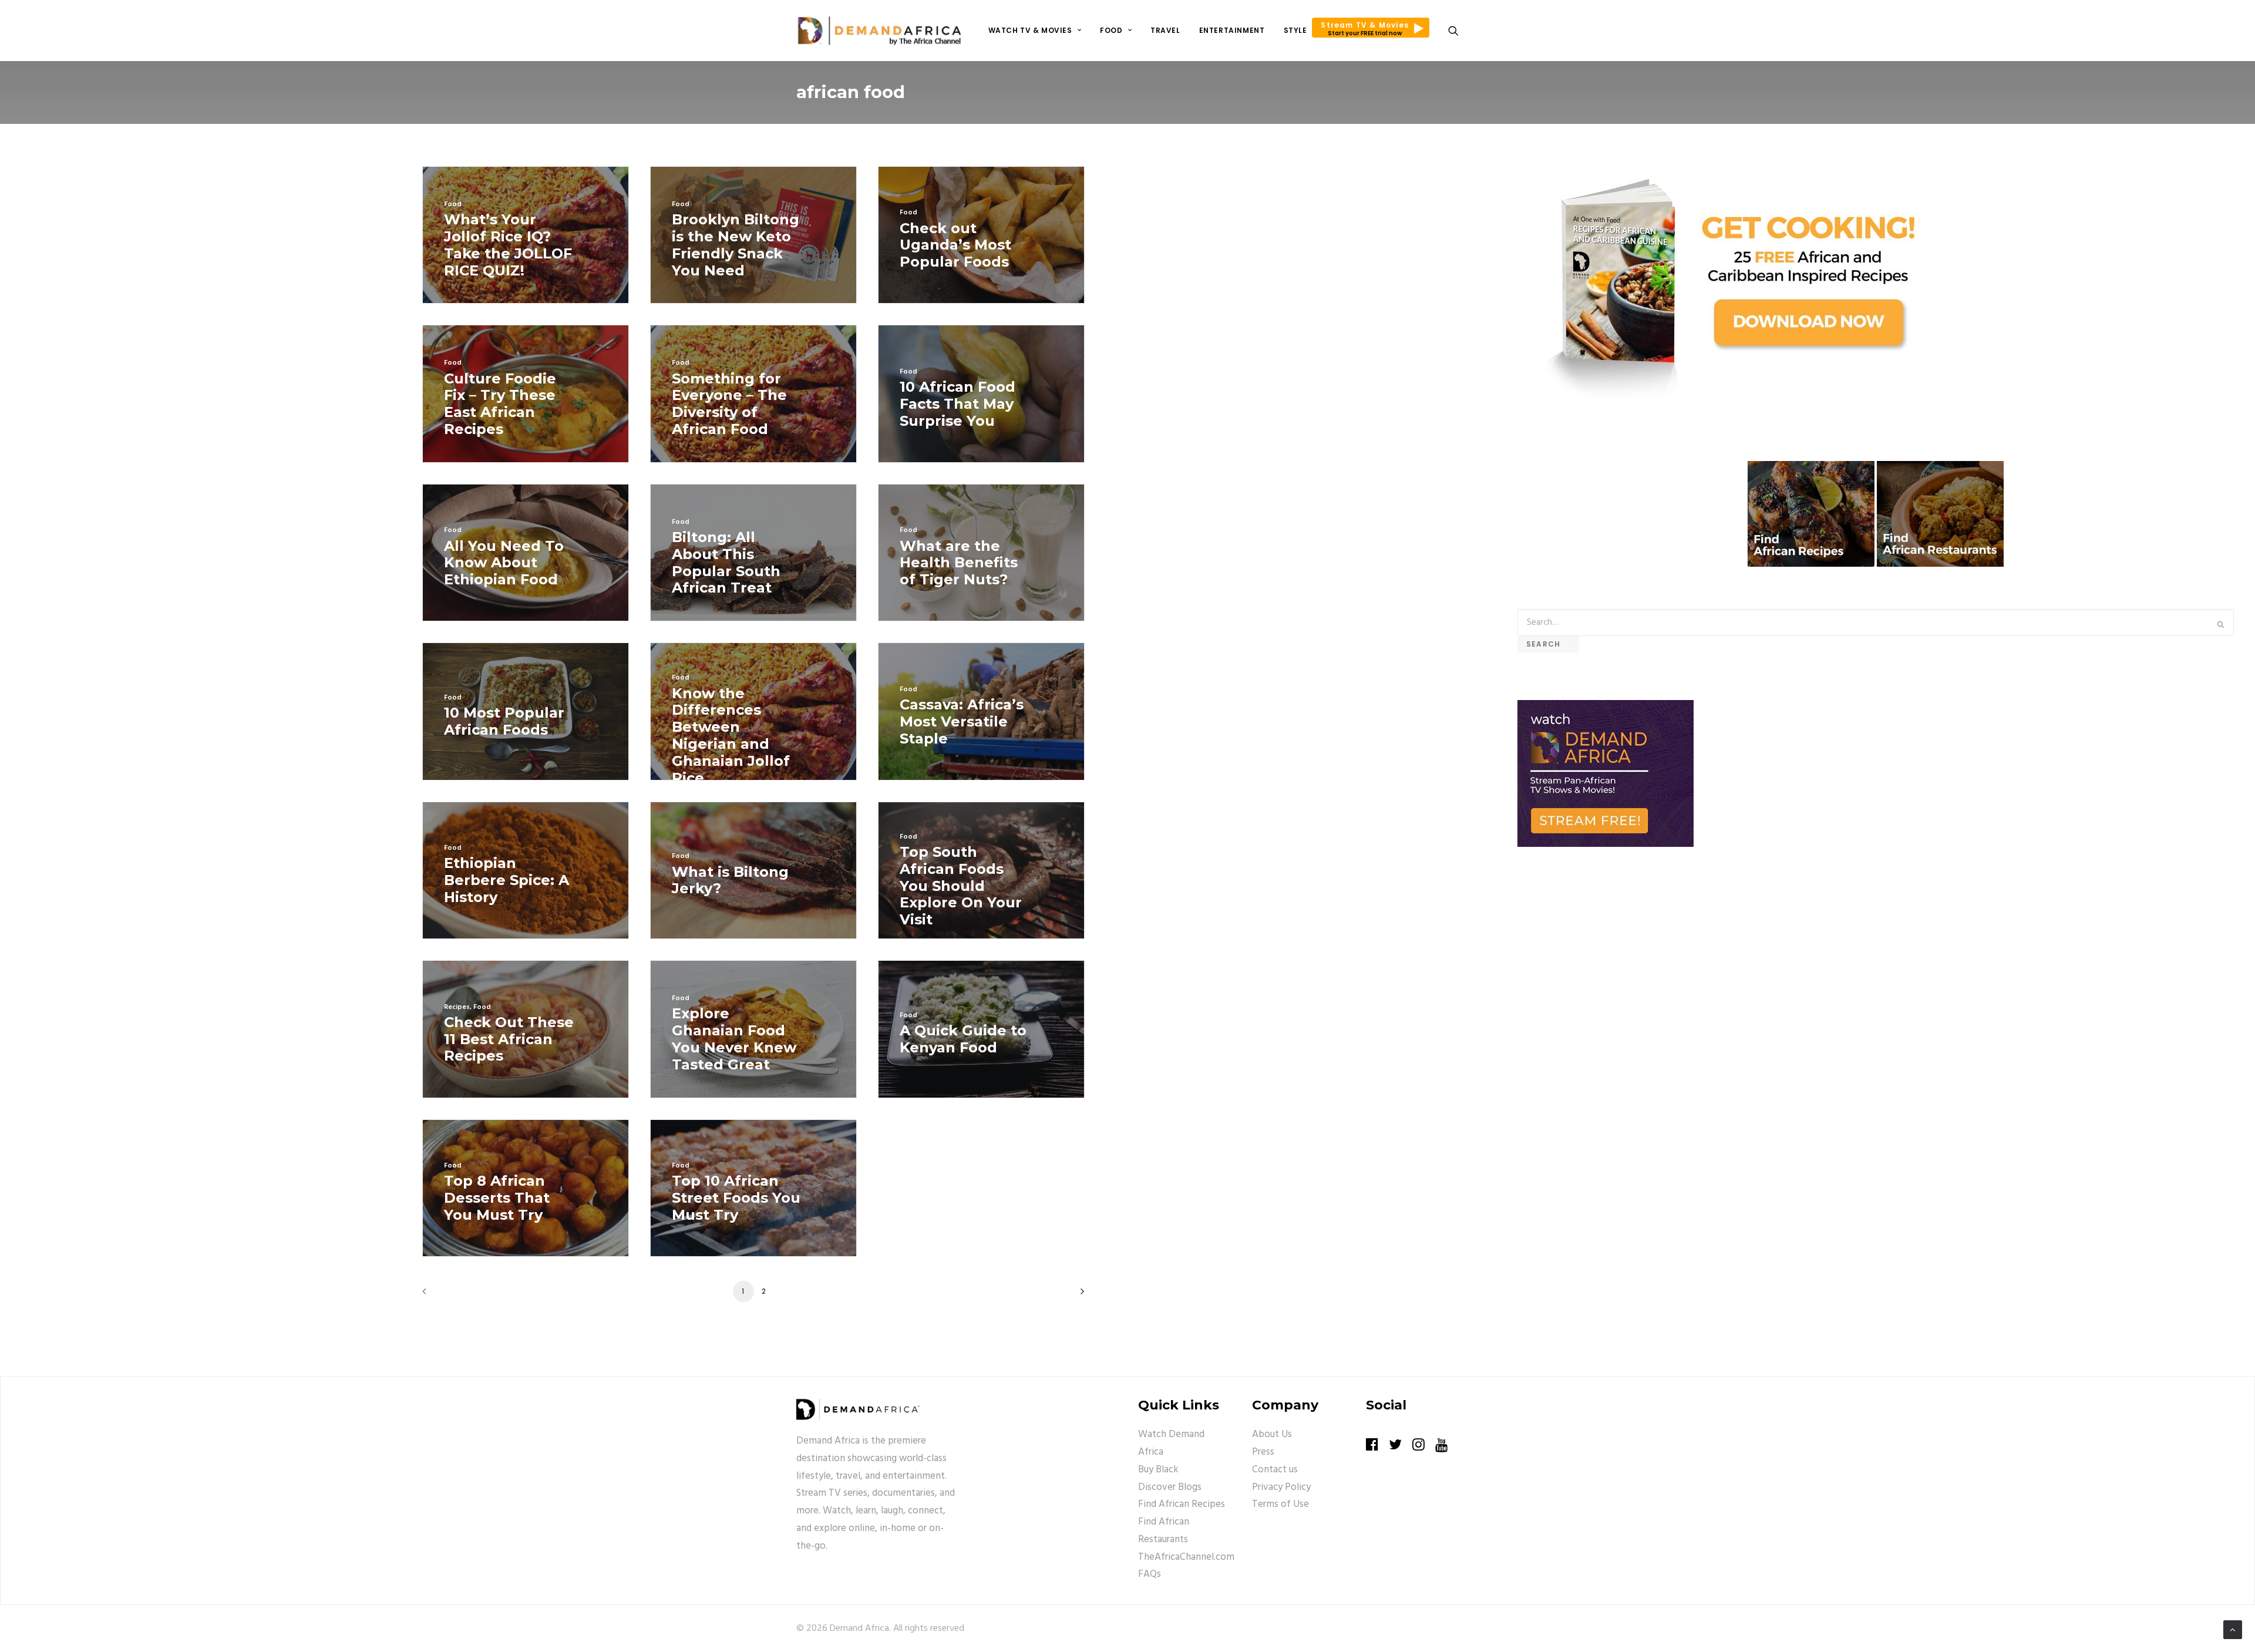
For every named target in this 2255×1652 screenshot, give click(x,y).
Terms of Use (1280, 1504)
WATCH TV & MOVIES (1030, 30)
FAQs (1150, 1574)
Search (1548, 644)
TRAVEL (1165, 30)
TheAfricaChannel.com (1186, 1557)
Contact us (1275, 1470)
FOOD (1111, 30)
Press (1263, 1452)
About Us (1272, 1434)
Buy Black (1158, 1470)
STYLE (1295, 30)
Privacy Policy (1281, 1487)
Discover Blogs (1170, 1487)
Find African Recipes (1182, 1504)
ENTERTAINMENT (1232, 30)
